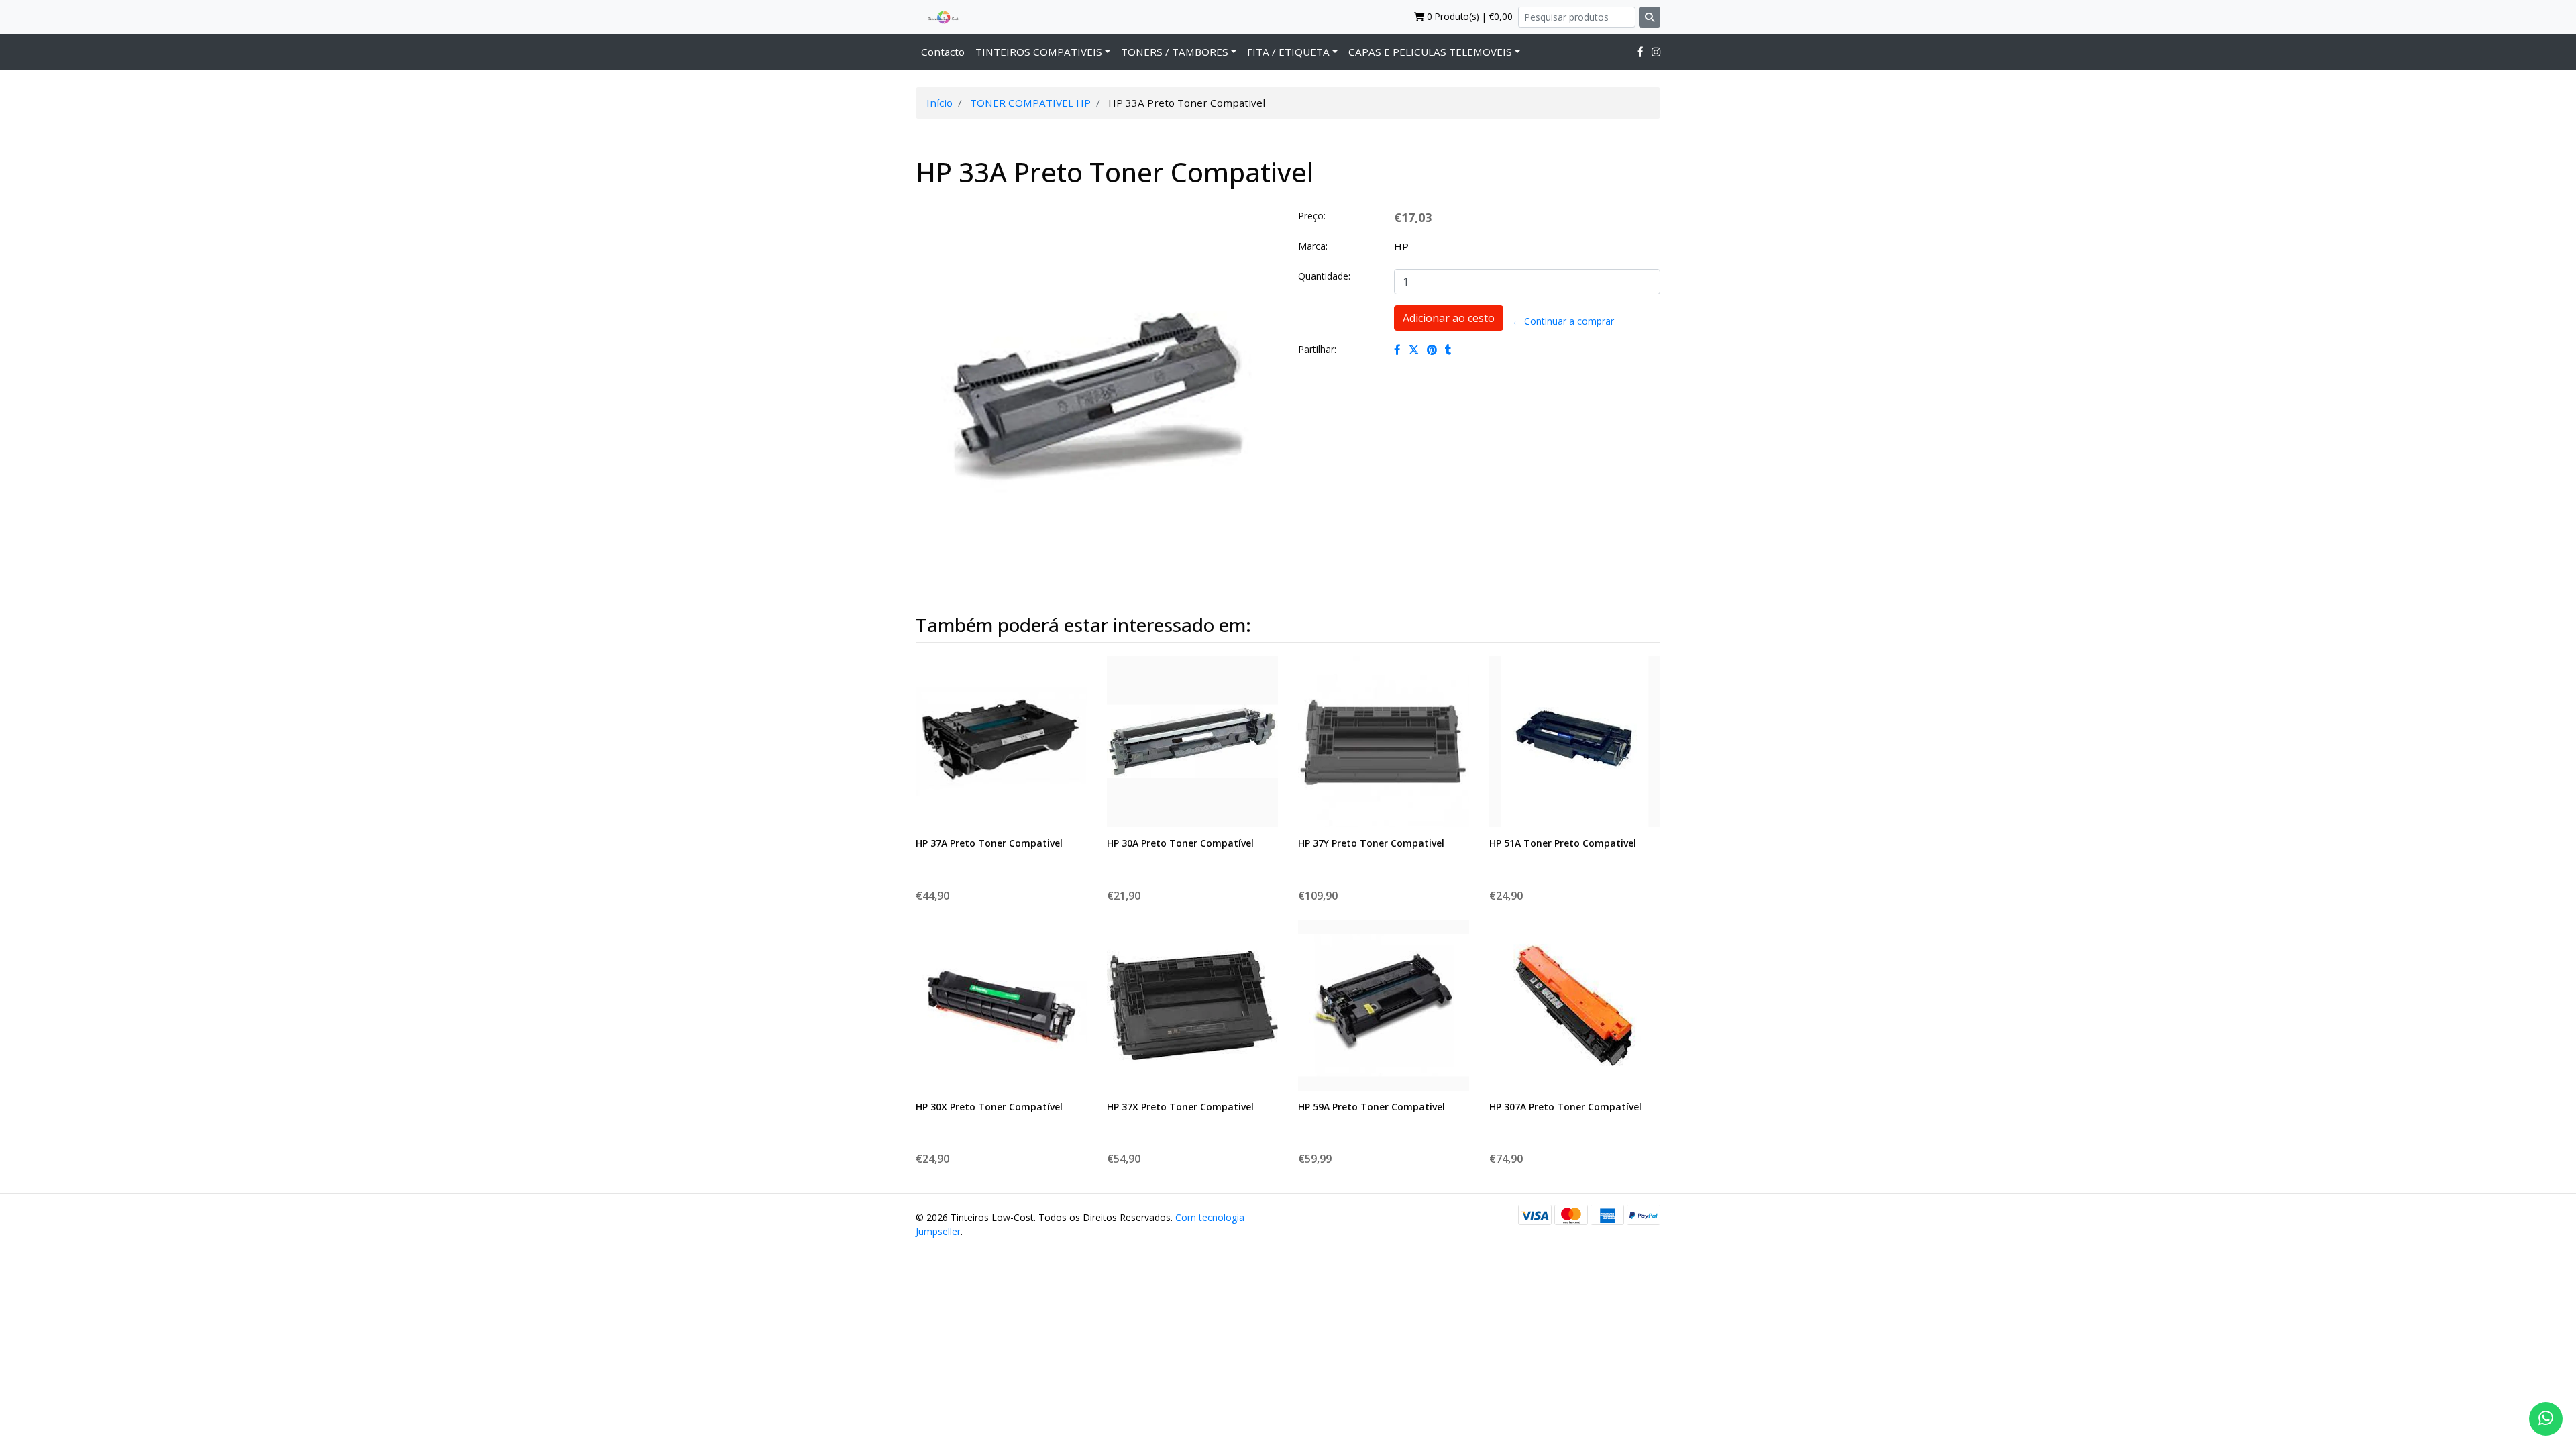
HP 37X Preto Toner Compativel (1180, 1107)
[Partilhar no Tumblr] (1448, 350)
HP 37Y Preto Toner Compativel (1371, 843)
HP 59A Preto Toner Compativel (1372, 1107)
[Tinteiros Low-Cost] (938, 17)
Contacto (943, 52)
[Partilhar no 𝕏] (1414, 350)
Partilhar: (1317, 349)
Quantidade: (1324, 276)
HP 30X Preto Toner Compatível (989, 1107)
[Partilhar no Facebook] (1397, 350)
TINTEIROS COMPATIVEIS (1039, 52)
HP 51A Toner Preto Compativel (1563, 843)
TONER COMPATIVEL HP (1030, 103)
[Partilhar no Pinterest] (1432, 350)
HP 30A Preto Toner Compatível (1180, 843)
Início (940, 103)
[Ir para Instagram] (1656, 52)
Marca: (1313, 246)
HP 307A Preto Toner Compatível (1565, 1107)
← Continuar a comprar (1563, 321)
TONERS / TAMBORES (1175, 52)
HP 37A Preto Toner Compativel (989, 843)
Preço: (1312, 216)
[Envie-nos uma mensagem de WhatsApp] (2546, 1419)
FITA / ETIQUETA (1288, 52)
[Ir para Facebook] (1640, 52)
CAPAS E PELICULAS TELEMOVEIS (1430, 52)
